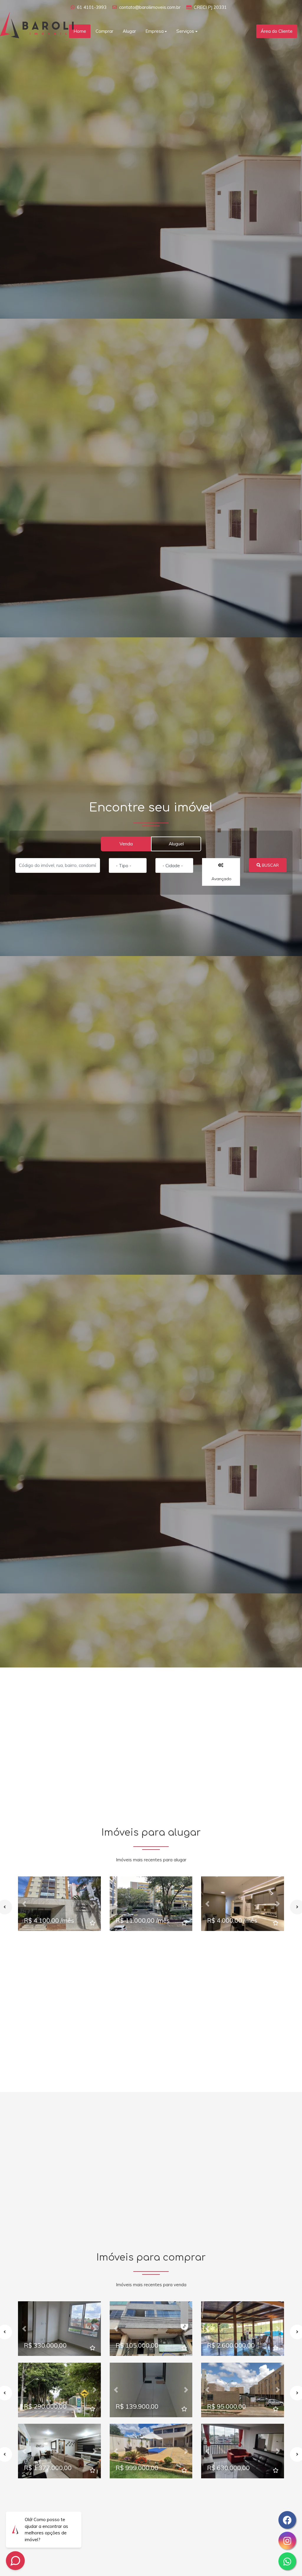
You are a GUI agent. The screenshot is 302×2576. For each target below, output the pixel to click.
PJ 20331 (217, 7)
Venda (126, 844)
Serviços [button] (185, 31)
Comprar (104, 31)
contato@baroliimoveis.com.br (150, 7)
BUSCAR (270, 865)
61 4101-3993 (92, 7)
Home (80, 31)
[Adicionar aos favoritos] (93, 1923)
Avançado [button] (221, 879)
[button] (24, 1904)
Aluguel (176, 844)
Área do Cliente (277, 31)
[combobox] (128, 865)
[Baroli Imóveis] (37, 24)
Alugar (129, 31)
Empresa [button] (155, 31)
